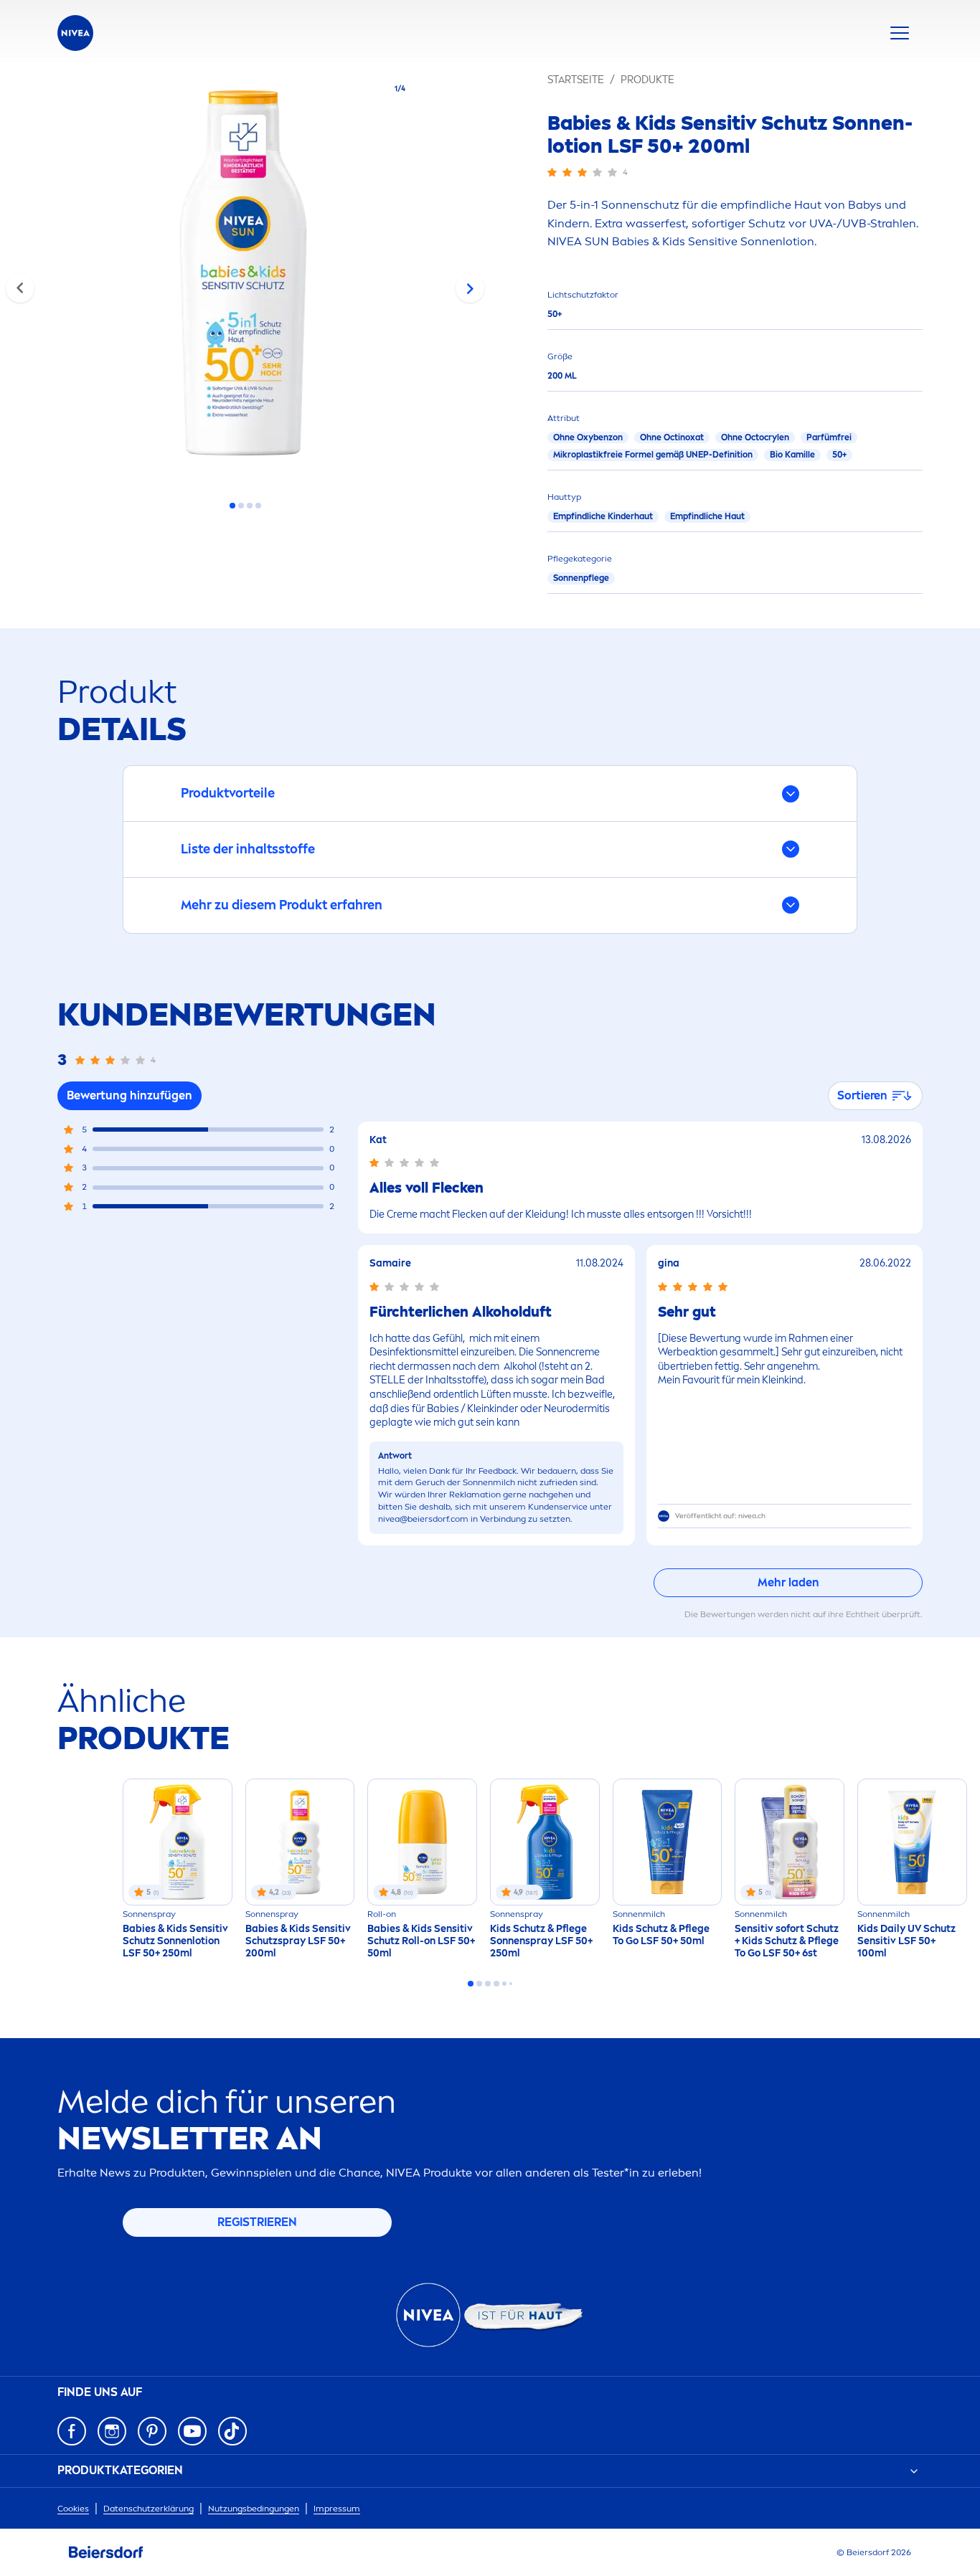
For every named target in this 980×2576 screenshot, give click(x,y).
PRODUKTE (647, 80)
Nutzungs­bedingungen (254, 2509)
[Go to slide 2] (241, 506)
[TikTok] (232, 2431)
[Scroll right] (470, 288)
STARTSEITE (576, 80)
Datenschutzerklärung (149, 2509)
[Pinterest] (152, 2431)
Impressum (337, 2509)
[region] (245, 277)
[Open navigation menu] (900, 33)
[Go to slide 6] (511, 1984)
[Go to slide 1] (232, 506)
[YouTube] (192, 2431)
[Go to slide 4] (258, 506)
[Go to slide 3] (250, 506)
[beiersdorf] (106, 2552)
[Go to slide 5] (504, 1984)
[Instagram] (112, 2431)
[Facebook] (72, 2431)
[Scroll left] (20, 288)
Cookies (73, 2509)
